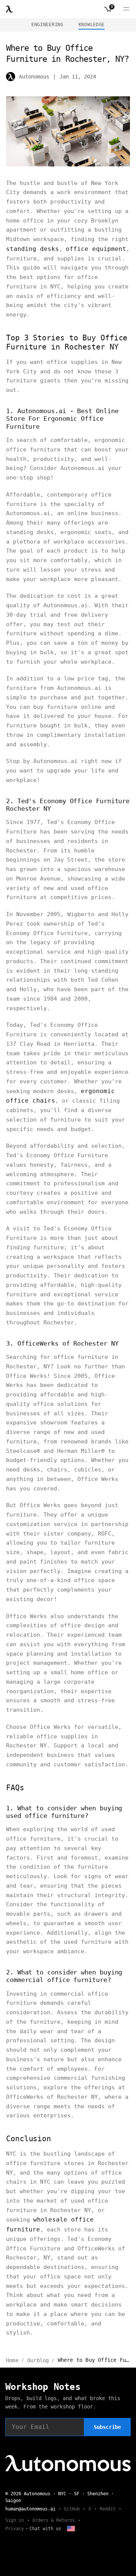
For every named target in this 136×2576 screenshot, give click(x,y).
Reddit (108, 2509)
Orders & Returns (54, 2520)
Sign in (15, 2520)
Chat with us (45, 2529)
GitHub (72, 2509)
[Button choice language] (71, 2529)
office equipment (96, 249)
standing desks (32, 249)
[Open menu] (126, 9)
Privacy (15, 2529)
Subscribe (107, 2427)
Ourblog (38, 2360)
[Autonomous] (9, 9)
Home (12, 2360)
